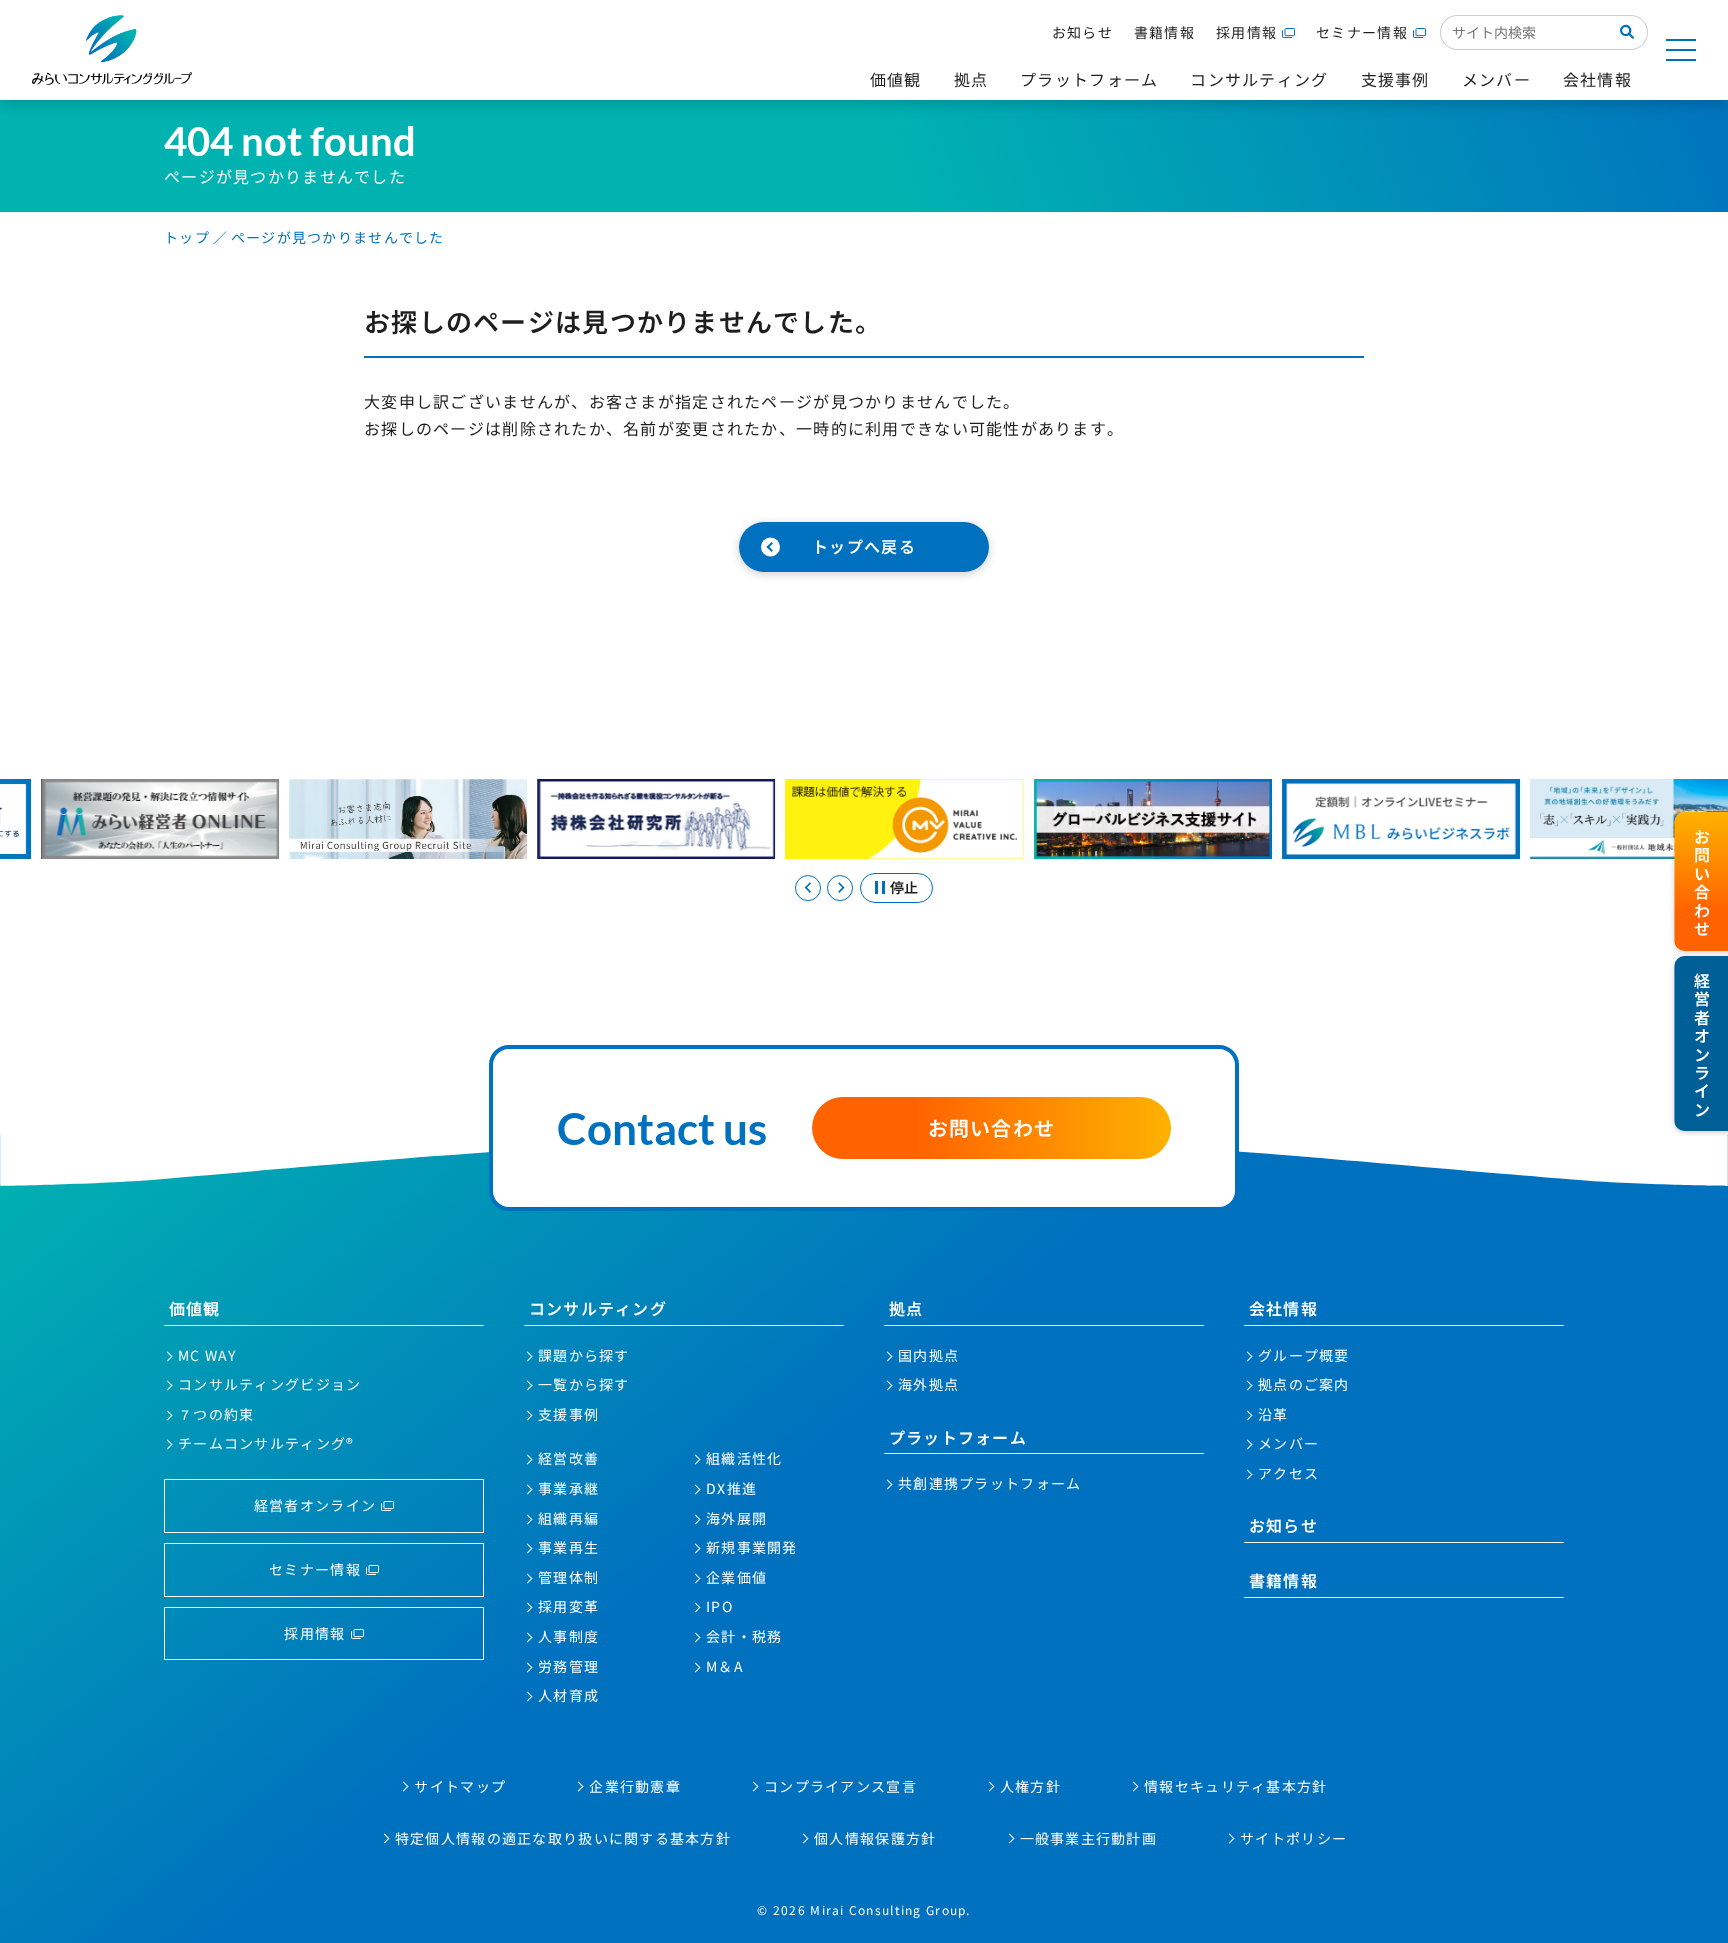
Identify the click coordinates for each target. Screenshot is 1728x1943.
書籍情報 (1164, 32)
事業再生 (568, 1547)
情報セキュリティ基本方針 (1235, 1786)
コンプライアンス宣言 (840, 1786)
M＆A (725, 1666)
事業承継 (568, 1488)
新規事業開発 (752, 1547)
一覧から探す (584, 1384)
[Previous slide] (808, 888)
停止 (904, 887)
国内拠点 (928, 1355)
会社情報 (1283, 1308)
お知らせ (1082, 32)
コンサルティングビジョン (269, 1384)
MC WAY (207, 1355)
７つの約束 (216, 1414)
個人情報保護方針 (875, 1838)
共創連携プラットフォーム (989, 1483)
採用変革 (568, 1606)
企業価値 (736, 1577)
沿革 (1273, 1414)
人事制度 (568, 1636)
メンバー (1288, 1443)
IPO (719, 1606)
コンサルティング (598, 1308)
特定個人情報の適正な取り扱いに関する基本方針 (563, 1838)
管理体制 (568, 1577)
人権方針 (1030, 1786)
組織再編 (568, 1518)
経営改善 (568, 1458)
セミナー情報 (1362, 32)
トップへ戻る (864, 546)
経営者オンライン (315, 1505)
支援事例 (568, 1414)
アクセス (1288, 1473)
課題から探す (584, 1355)
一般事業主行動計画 (1089, 1838)
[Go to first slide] (840, 888)
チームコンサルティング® (266, 1443)
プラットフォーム (958, 1437)
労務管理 (568, 1666)
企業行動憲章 (635, 1786)
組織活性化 (744, 1458)
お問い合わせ (992, 1127)
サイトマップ (460, 1786)
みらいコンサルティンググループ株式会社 (112, 50)
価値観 (195, 1308)
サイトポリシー (1293, 1838)
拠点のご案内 (1304, 1384)
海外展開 (736, 1518)
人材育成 (568, 1695)
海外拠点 (928, 1384)
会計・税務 (744, 1636)
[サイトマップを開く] (1681, 50)
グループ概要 (1304, 1355)
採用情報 (1246, 32)
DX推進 (731, 1488)
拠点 (906, 1308)
